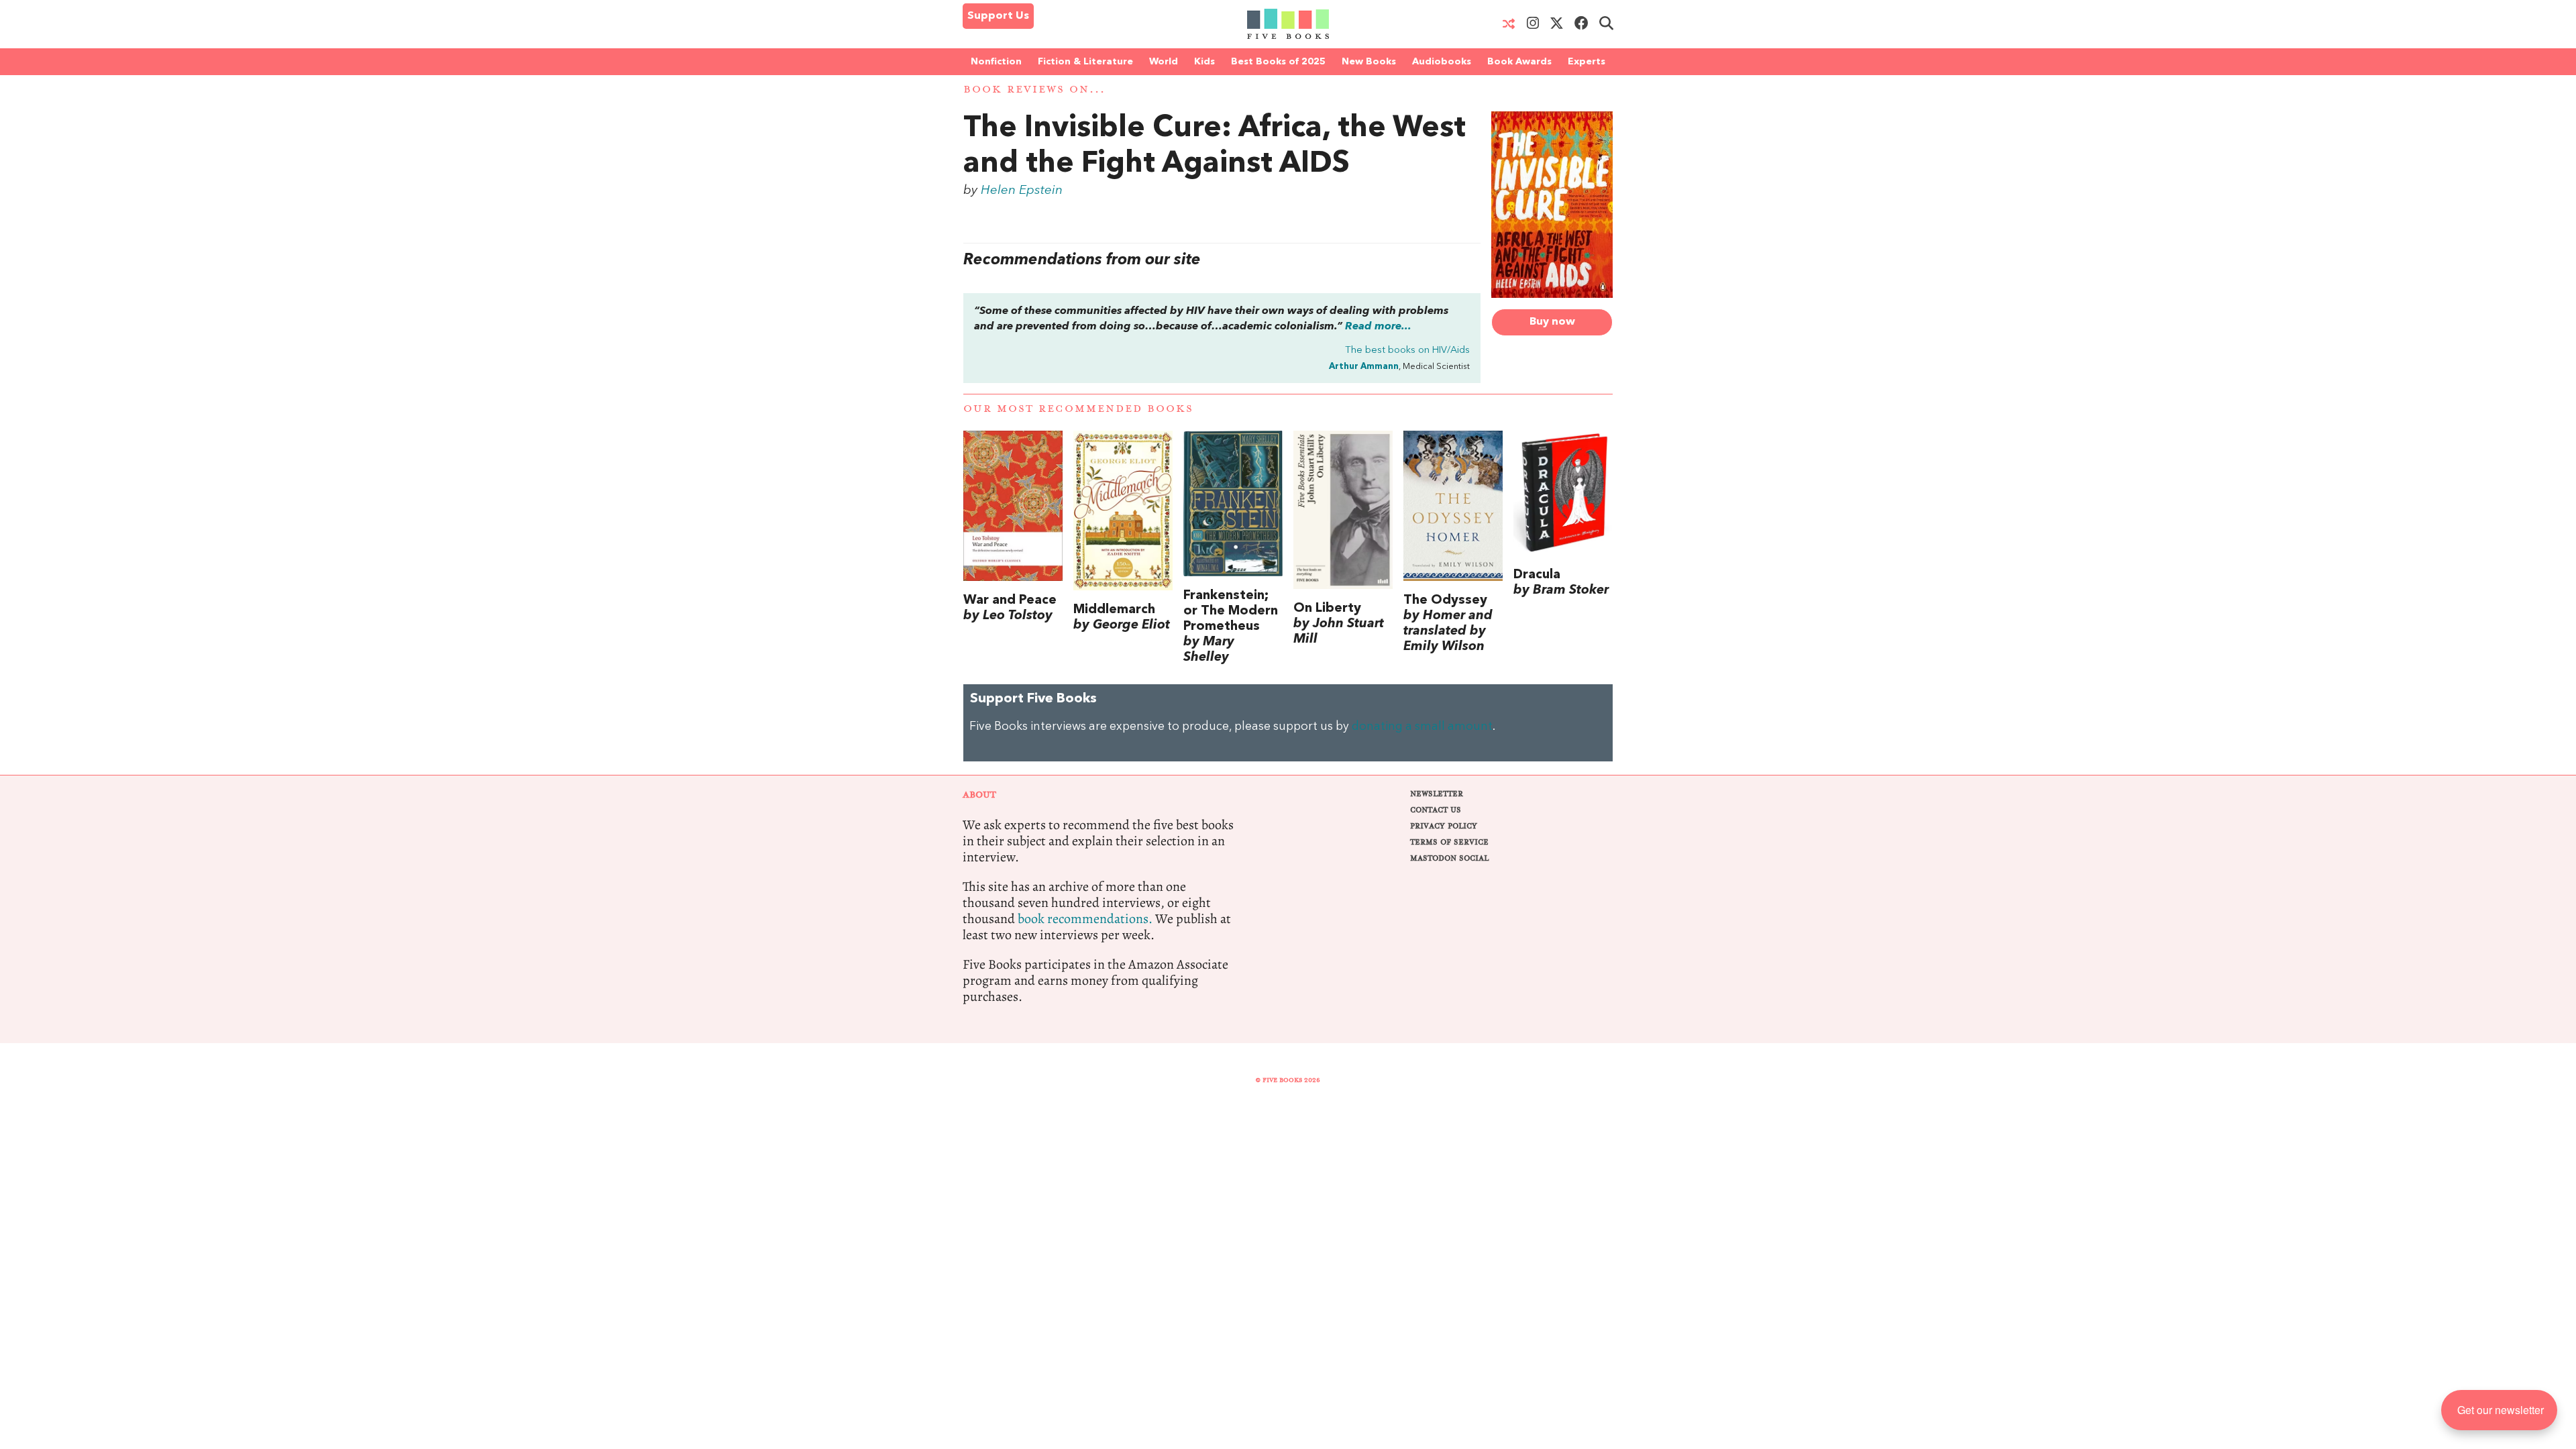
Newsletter (1437, 794)
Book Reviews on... (1034, 90)
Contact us (1436, 810)
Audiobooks (1442, 62)
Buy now (1552, 322)
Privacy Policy (1444, 826)
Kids (1204, 62)
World (1164, 62)
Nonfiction (996, 62)
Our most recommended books (1078, 409)
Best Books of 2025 (1278, 62)
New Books (1369, 62)
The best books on (1407, 351)
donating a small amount (1422, 727)
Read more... (1378, 327)
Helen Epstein (1022, 191)
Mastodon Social (1449, 858)
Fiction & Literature (1085, 62)
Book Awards (1519, 62)
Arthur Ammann (1364, 367)
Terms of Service (1449, 842)
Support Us (998, 16)
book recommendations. (1085, 919)
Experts (1587, 62)
